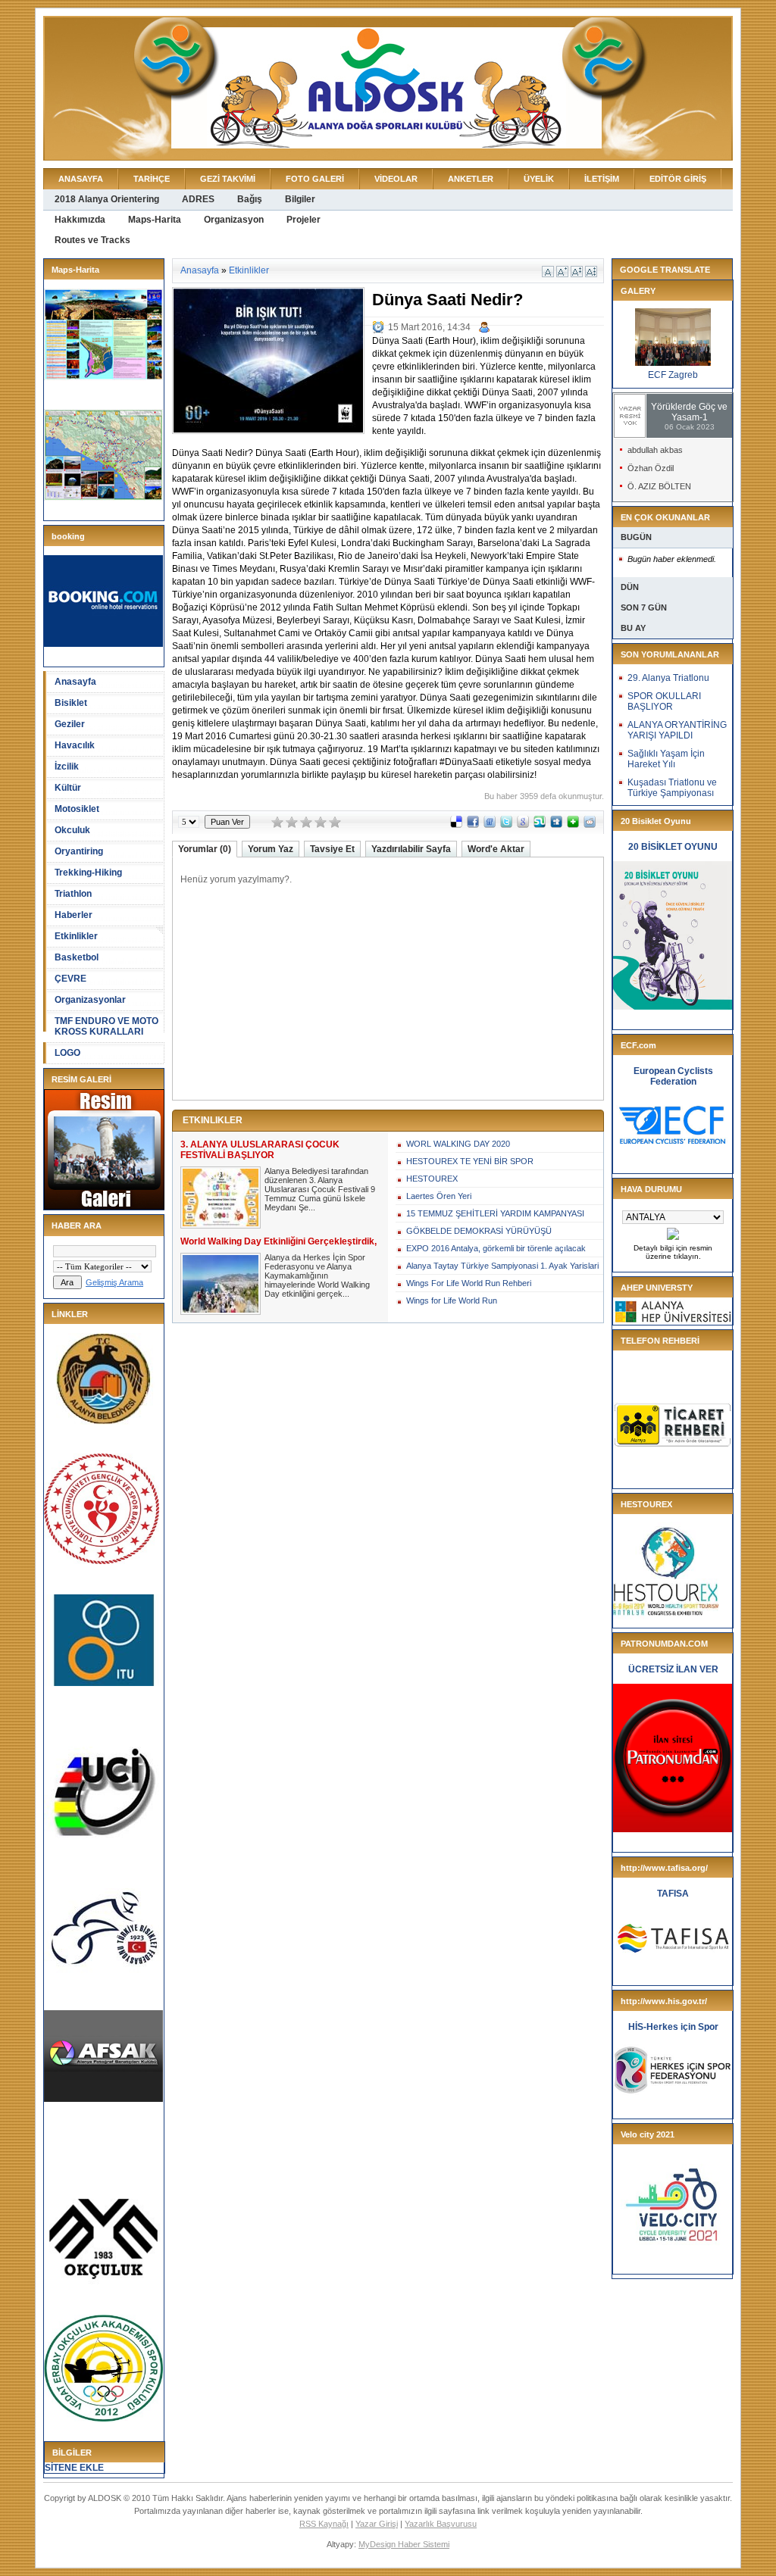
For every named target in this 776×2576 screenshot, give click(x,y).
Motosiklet (77, 809)
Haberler (74, 915)
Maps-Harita (155, 220)
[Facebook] (473, 825)
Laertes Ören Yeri (439, 1196)
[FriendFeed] (490, 825)
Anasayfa (75, 682)
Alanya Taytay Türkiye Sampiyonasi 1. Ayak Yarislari (502, 1266)
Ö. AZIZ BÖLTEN (659, 486)
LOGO (67, 1053)
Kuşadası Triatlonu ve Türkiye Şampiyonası (672, 788)
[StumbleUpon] (540, 825)
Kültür (68, 788)
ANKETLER (471, 179)
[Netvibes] (573, 825)
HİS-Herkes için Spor (673, 2027)
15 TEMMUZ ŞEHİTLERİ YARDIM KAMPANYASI (495, 1213)
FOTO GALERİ (315, 179)
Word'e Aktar (496, 849)
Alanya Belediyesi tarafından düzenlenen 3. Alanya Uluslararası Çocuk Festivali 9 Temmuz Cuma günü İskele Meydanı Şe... (320, 1189)
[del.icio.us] (456, 825)
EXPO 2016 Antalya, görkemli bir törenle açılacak (496, 1248)
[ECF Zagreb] (673, 363)
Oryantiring (79, 851)
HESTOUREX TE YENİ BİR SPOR (470, 1161)
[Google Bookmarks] (523, 825)
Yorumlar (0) (205, 849)
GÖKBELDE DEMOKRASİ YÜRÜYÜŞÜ (479, 1231)
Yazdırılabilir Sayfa (411, 849)
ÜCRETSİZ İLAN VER (673, 1669)
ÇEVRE (70, 979)
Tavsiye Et (332, 849)
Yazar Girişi (377, 2524)
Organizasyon (234, 220)
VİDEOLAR (396, 179)
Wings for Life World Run (452, 1300)
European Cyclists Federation (673, 1076)
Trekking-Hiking (88, 873)
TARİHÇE (152, 179)
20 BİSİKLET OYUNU (673, 847)
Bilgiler (300, 199)
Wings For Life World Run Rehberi (469, 1283)
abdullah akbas (655, 450)
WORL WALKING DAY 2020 (458, 1144)
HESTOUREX (432, 1179)
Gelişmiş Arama (114, 1282)
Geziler (70, 724)
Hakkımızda (80, 220)
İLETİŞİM (602, 179)
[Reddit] (590, 825)
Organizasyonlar (90, 1000)
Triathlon (73, 894)
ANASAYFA (81, 179)
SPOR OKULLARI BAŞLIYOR (664, 701)
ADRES (198, 199)
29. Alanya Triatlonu (668, 678)
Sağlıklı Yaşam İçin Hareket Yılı (666, 759)
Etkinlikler (76, 936)
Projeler (304, 220)
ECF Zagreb (673, 375)
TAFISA (673, 1894)
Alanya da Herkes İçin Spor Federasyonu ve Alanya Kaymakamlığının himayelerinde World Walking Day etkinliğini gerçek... (317, 1276)
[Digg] (556, 825)
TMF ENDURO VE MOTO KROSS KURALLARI (106, 1026)
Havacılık (75, 745)
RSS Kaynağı (324, 2524)
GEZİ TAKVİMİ (228, 179)
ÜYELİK (539, 179)
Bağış (250, 199)
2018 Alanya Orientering (107, 199)
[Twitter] (506, 825)
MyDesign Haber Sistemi (404, 2544)
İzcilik (67, 767)
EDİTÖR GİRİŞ (678, 179)
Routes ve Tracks (92, 240)
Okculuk (72, 830)
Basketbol (77, 957)
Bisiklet (71, 703)
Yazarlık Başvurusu (441, 2524)
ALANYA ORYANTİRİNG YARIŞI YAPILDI (677, 730)
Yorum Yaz (271, 849)
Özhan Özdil (651, 468)
